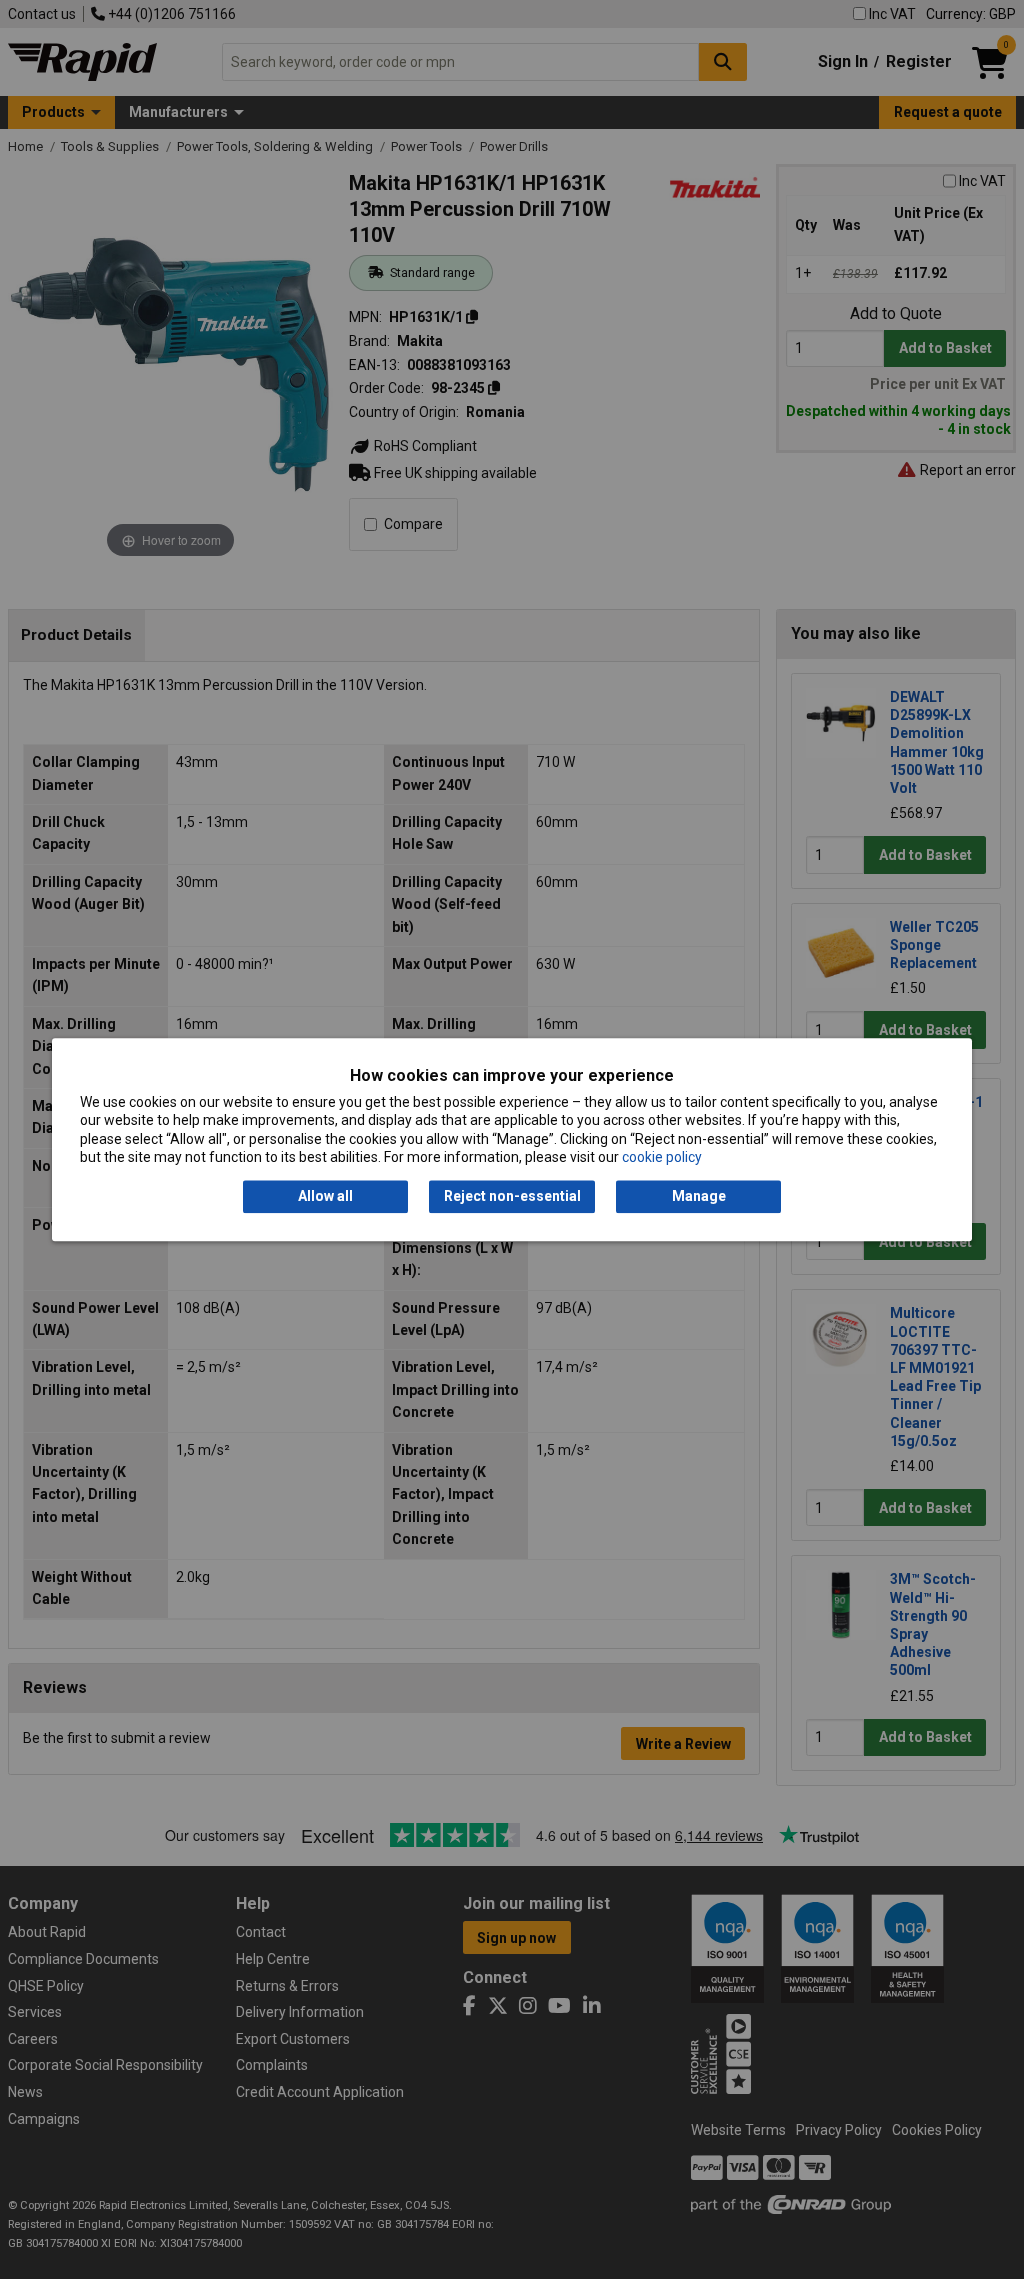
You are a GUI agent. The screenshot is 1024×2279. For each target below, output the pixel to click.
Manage (699, 1197)
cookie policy (662, 1157)
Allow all (325, 1197)
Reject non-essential (512, 1197)
